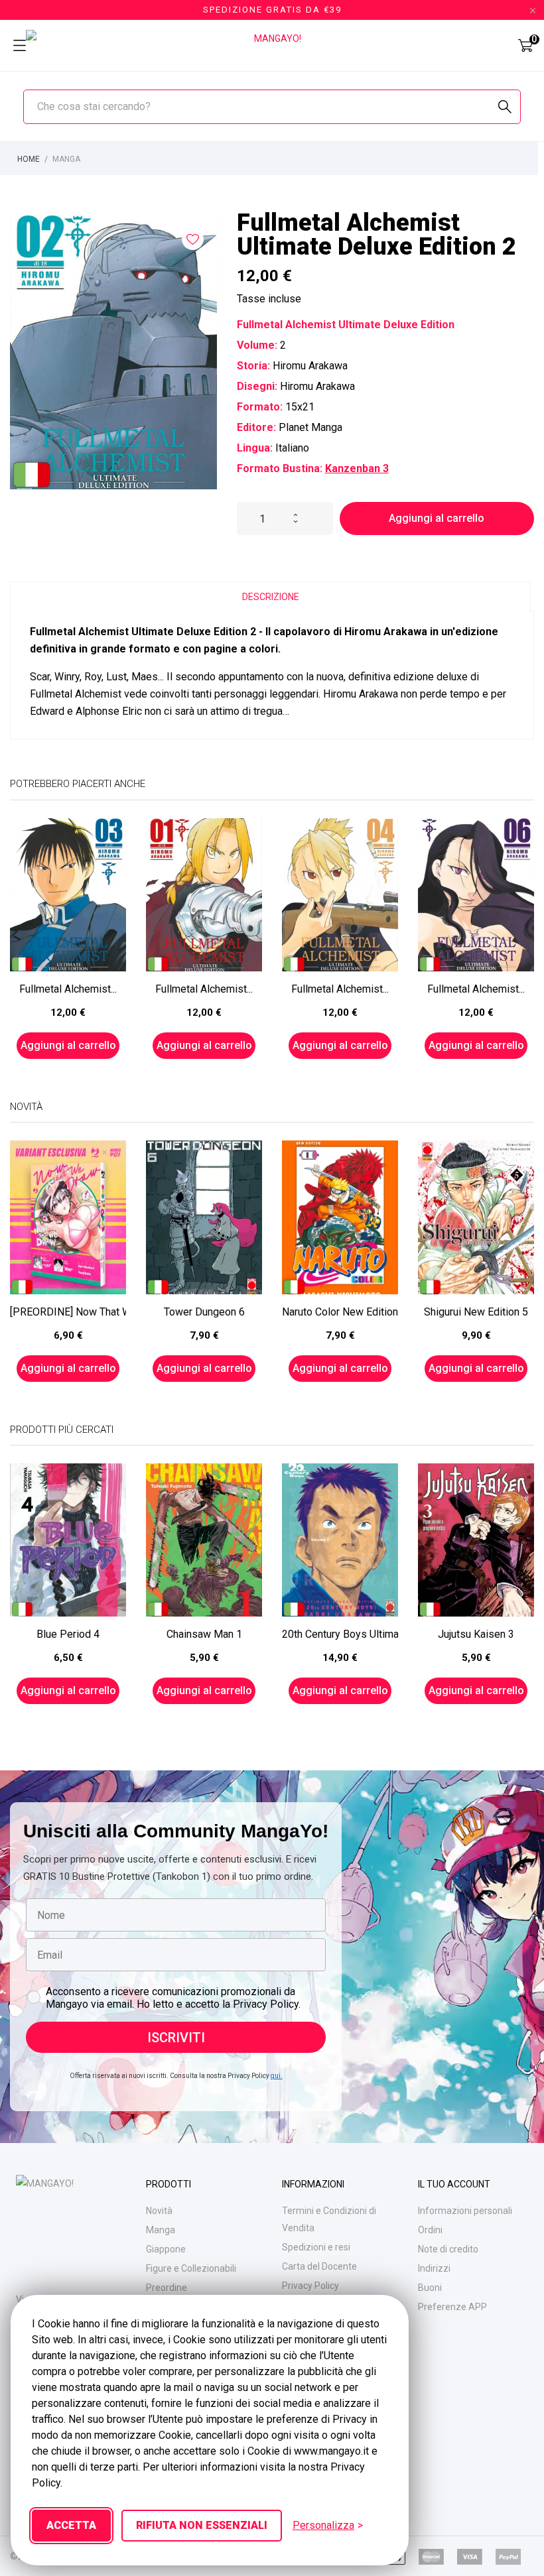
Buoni (430, 2288)
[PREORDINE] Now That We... (68, 1312)
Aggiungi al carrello (437, 518)
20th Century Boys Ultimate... (340, 1634)
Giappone (166, 2249)
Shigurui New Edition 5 (476, 1312)
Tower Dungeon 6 (204, 1312)
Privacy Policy (310, 2286)
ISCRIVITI (176, 2038)
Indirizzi (434, 2268)
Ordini (430, 2230)
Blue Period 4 (68, 1634)
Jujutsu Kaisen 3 (476, 1634)
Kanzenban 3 (357, 468)
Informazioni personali (465, 2211)
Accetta (71, 2525)
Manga (161, 2230)
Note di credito (448, 2249)
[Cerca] (505, 107)
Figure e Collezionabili (191, 2268)
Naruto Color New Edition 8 (340, 1312)
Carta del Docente (319, 2266)
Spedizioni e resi (316, 2247)
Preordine (167, 2288)
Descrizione (271, 597)
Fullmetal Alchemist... (68, 989)
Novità (159, 2211)
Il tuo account (454, 2184)
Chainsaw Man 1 (204, 1634)
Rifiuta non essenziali (202, 2525)
